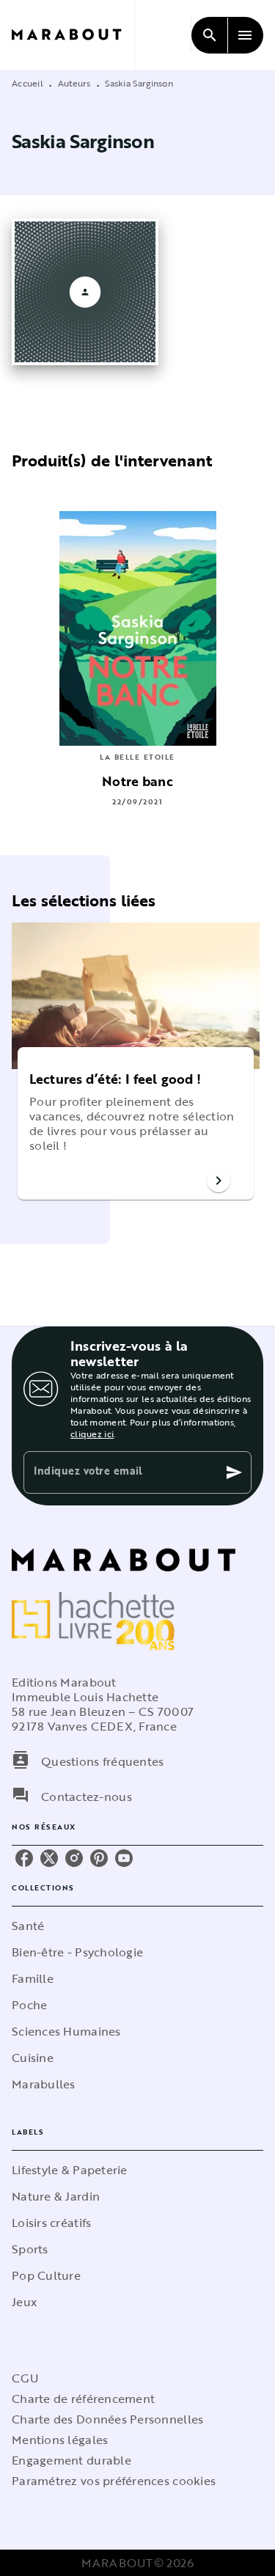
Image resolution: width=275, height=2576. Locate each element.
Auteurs (74, 83)
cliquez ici (92, 1434)
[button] (136, 1123)
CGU (25, 2378)
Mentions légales (60, 2440)
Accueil (27, 83)
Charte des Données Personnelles (107, 2419)
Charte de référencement (83, 2399)
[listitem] (24, 1858)
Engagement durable (71, 2460)
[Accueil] (73, 35)
